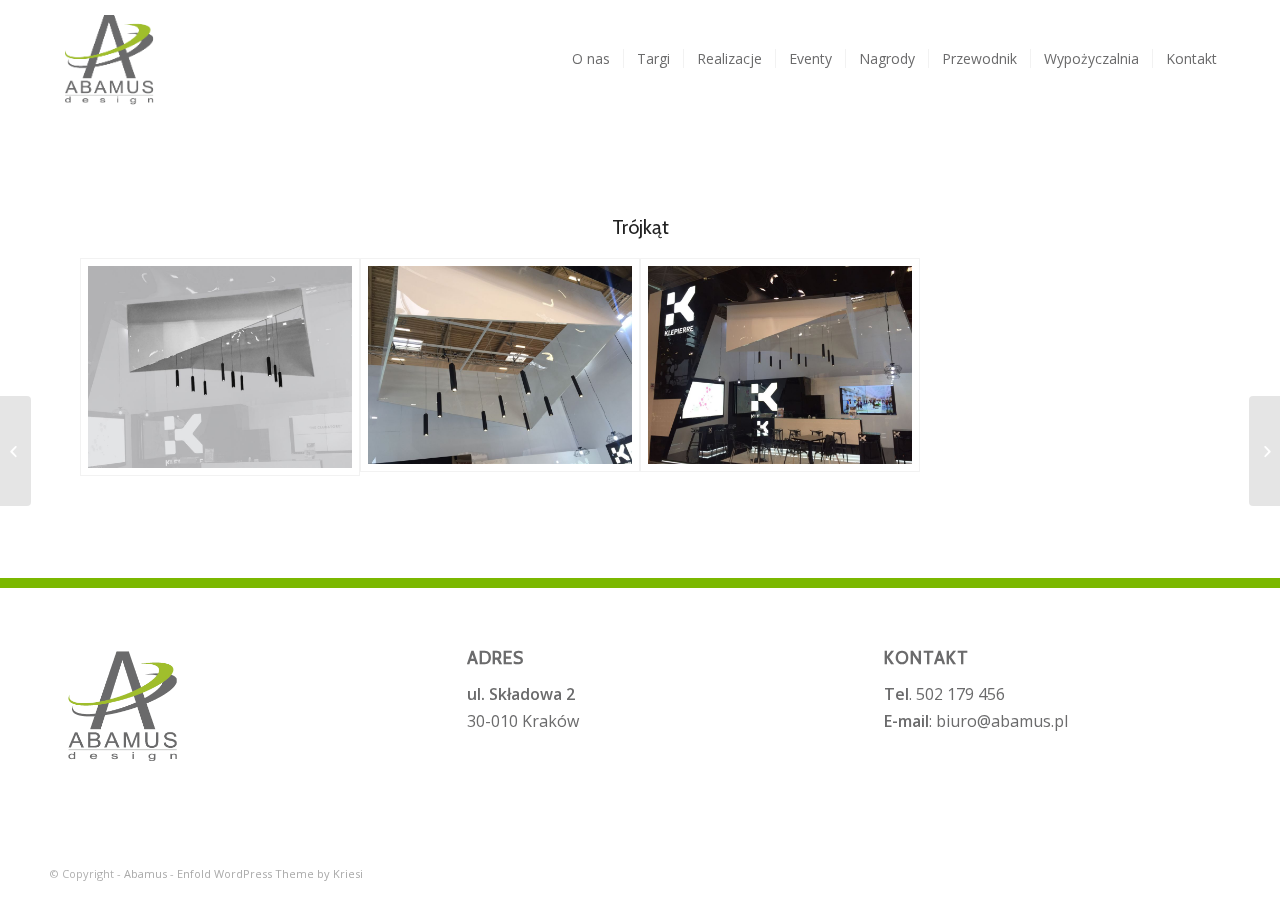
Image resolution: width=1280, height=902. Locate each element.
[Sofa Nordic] (15, 451)
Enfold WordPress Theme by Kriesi (270, 873)
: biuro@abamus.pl (976, 721)
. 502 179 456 (944, 694)
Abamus (145, 873)
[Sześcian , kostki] (1264, 451)
